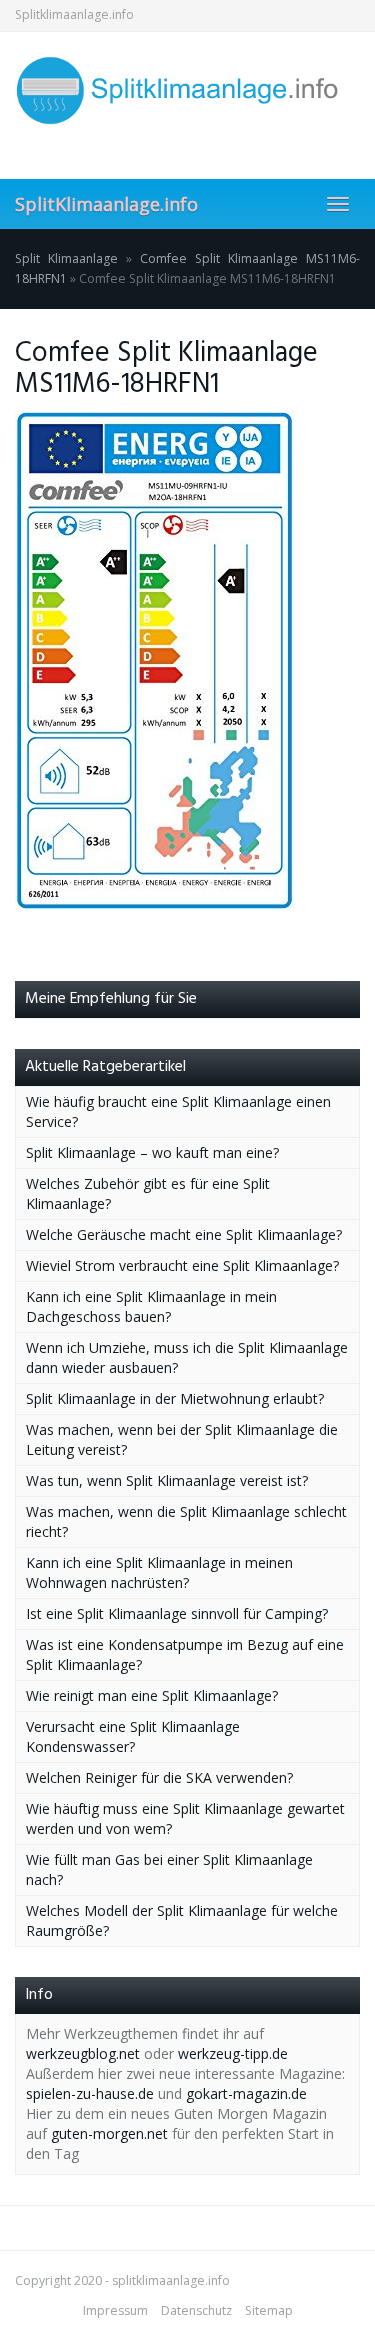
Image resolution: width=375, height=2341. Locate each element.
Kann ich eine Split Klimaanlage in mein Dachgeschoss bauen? (151, 1306)
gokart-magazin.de (246, 2093)
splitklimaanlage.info (171, 2280)
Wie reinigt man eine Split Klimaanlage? (152, 1695)
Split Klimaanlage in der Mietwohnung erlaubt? (175, 1398)
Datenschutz (196, 2310)
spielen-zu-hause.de (90, 2093)
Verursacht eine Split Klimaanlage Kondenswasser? (133, 1736)
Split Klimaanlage (66, 258)
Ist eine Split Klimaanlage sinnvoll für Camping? (177, 1613)
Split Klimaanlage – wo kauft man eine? (152, 1152)
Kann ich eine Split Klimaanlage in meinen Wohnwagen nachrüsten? (159, 1572)
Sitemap (269, 2310)
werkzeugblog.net (83, 2053)
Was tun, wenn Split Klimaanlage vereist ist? (167, 1480)
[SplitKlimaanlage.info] (187, 90)
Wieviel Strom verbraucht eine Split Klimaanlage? (182, 1265)
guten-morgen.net (109, 2133)
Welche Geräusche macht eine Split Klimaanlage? (184, 1234)
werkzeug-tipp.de (233, 2053)
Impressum (115, 2310)
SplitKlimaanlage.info (106, 204)
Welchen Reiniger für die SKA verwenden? (159, 1777)
